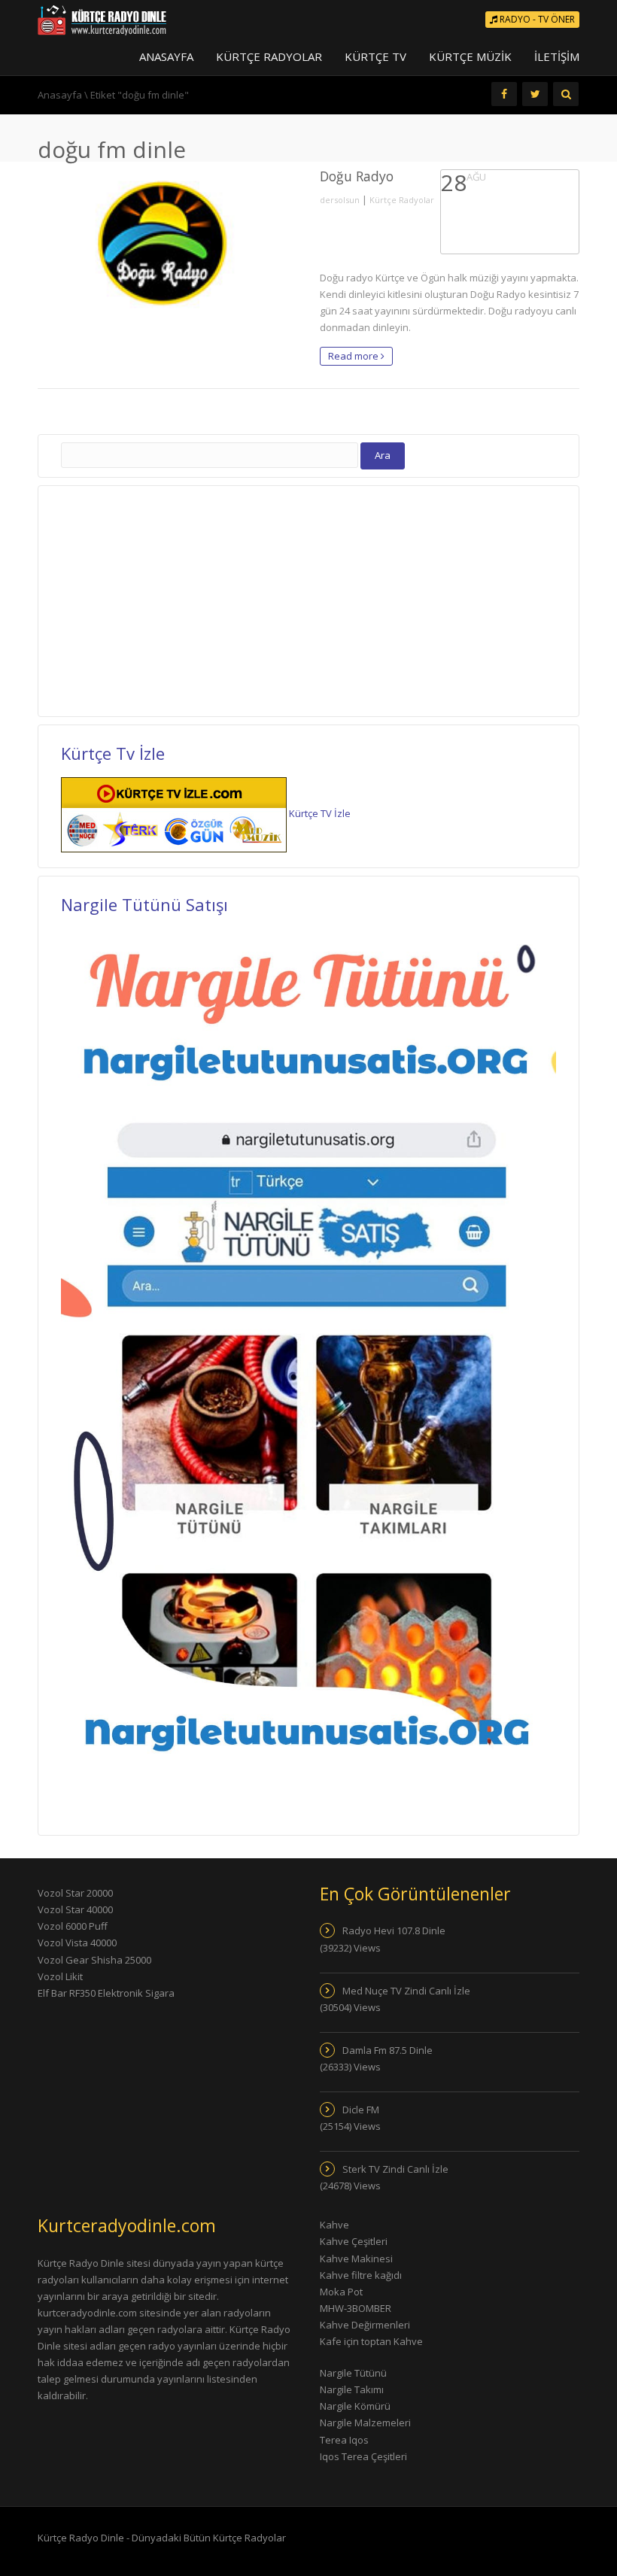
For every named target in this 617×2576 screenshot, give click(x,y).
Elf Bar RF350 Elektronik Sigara (106, 1993)
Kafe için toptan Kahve (371, 2341)
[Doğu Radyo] (167, 242)
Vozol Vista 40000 (77, 1943)
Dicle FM (361, 2110)
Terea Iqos (344, 2440)
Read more (354, 356)
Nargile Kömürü (355, 2406)
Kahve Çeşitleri (354, 2241)
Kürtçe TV (375, 56)
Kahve (334, 2225)
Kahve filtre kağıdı (361, 2275)
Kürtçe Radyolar (269, 56)
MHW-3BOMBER (356, 2308)
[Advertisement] (172, 599)
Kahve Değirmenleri (365, 2325)
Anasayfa (166, 56)
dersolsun (340, 200)
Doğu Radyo (357, 176)
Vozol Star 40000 (75, 1909)
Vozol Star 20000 (75, 1893)
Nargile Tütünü (353, 2373)
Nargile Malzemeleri (365, 2423)
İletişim (557, 56)
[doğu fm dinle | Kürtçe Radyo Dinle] (102, 19)
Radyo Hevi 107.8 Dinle (394, 1930)
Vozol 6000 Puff (73, 1926)
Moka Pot (341, 2292)
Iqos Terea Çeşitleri (363, 2456)
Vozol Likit (60, 1976)
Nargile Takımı (352, 2389)
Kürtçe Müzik (470, 56)
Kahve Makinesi (356, 2259)
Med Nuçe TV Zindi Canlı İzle (406, 1991)
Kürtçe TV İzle (320, 813)
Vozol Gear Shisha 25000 (94, 1960)
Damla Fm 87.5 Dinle (388, 2050)
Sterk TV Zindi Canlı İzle (395, 2169)
